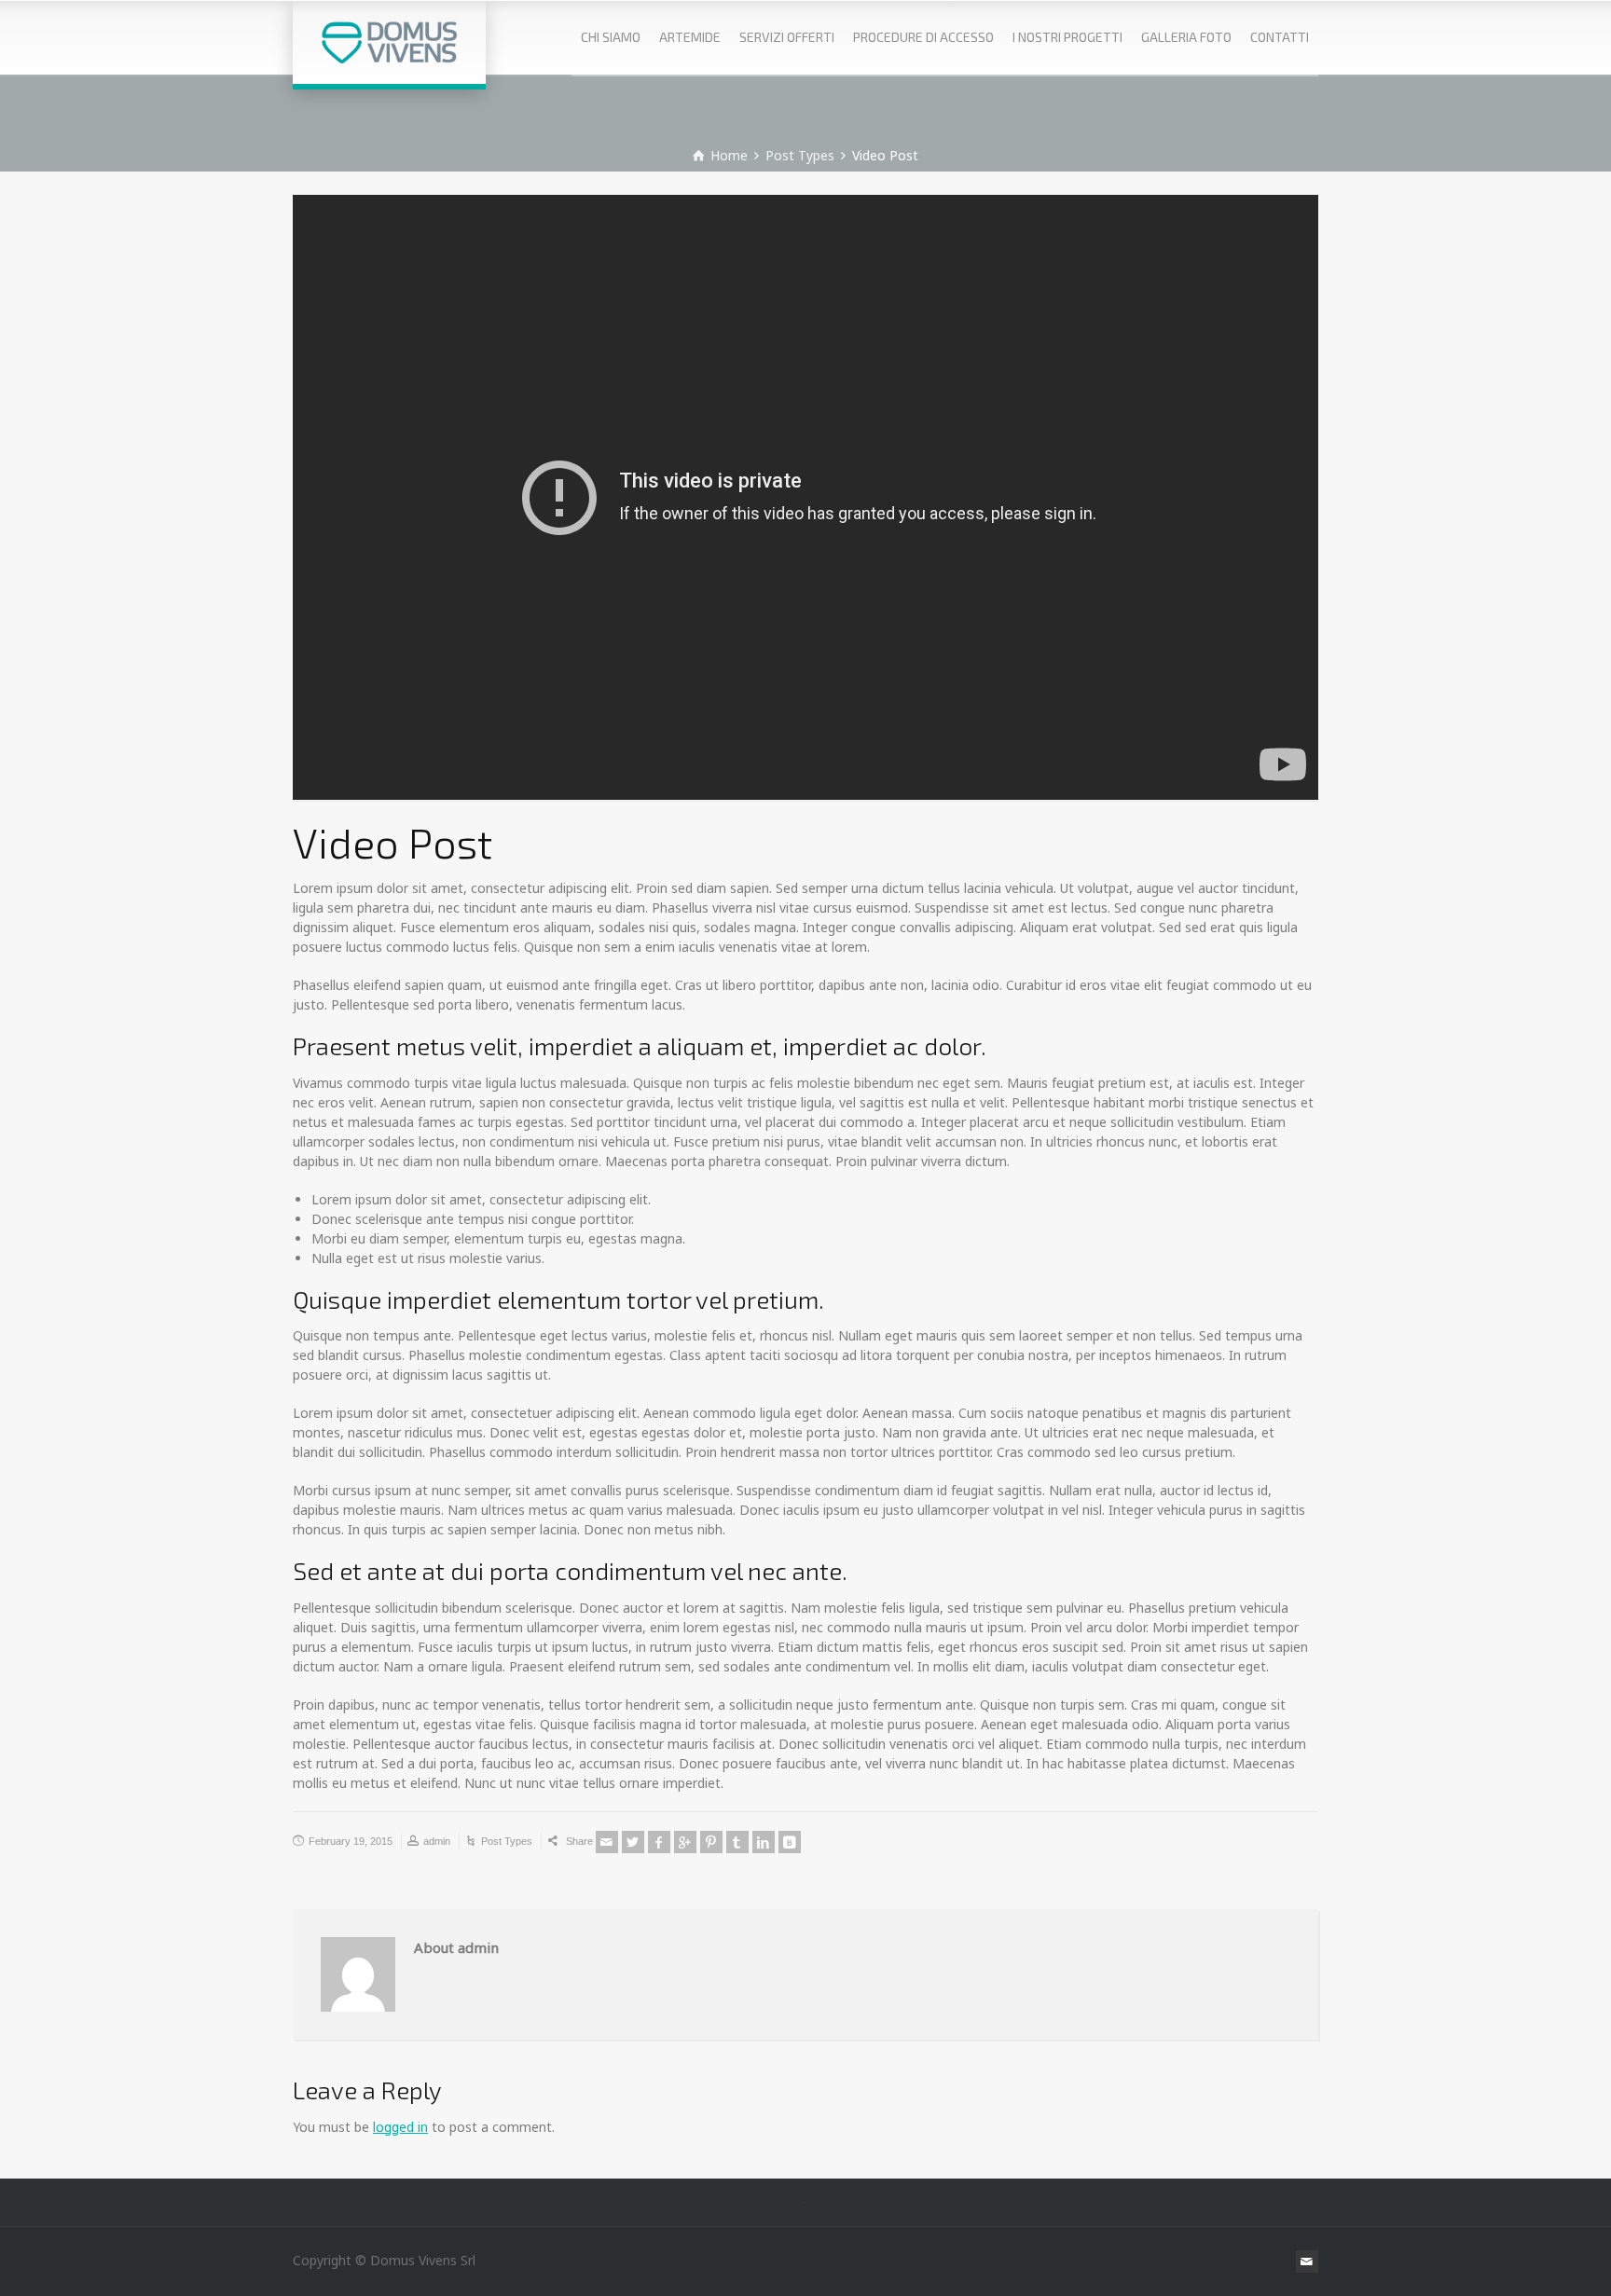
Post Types (507, 1841)
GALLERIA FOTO (1186, 37)
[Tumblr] (737, 1842)
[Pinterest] (711, 1842)
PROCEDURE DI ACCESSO (923, 37)
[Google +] (685, 1842)
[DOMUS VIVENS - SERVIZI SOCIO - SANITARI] (389, 42)
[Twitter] (633, 1842)
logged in (400, 2127)
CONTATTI (1280, 37)
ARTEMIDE (690, 37)
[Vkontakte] (790, 1842)
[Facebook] (659, 1842)
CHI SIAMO (611, 37)
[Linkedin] (764, 1842)
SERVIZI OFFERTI (787, 37)
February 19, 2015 (351, 1841)
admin (437, 1841)
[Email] (607, 1842)
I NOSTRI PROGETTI (1067, 37)
